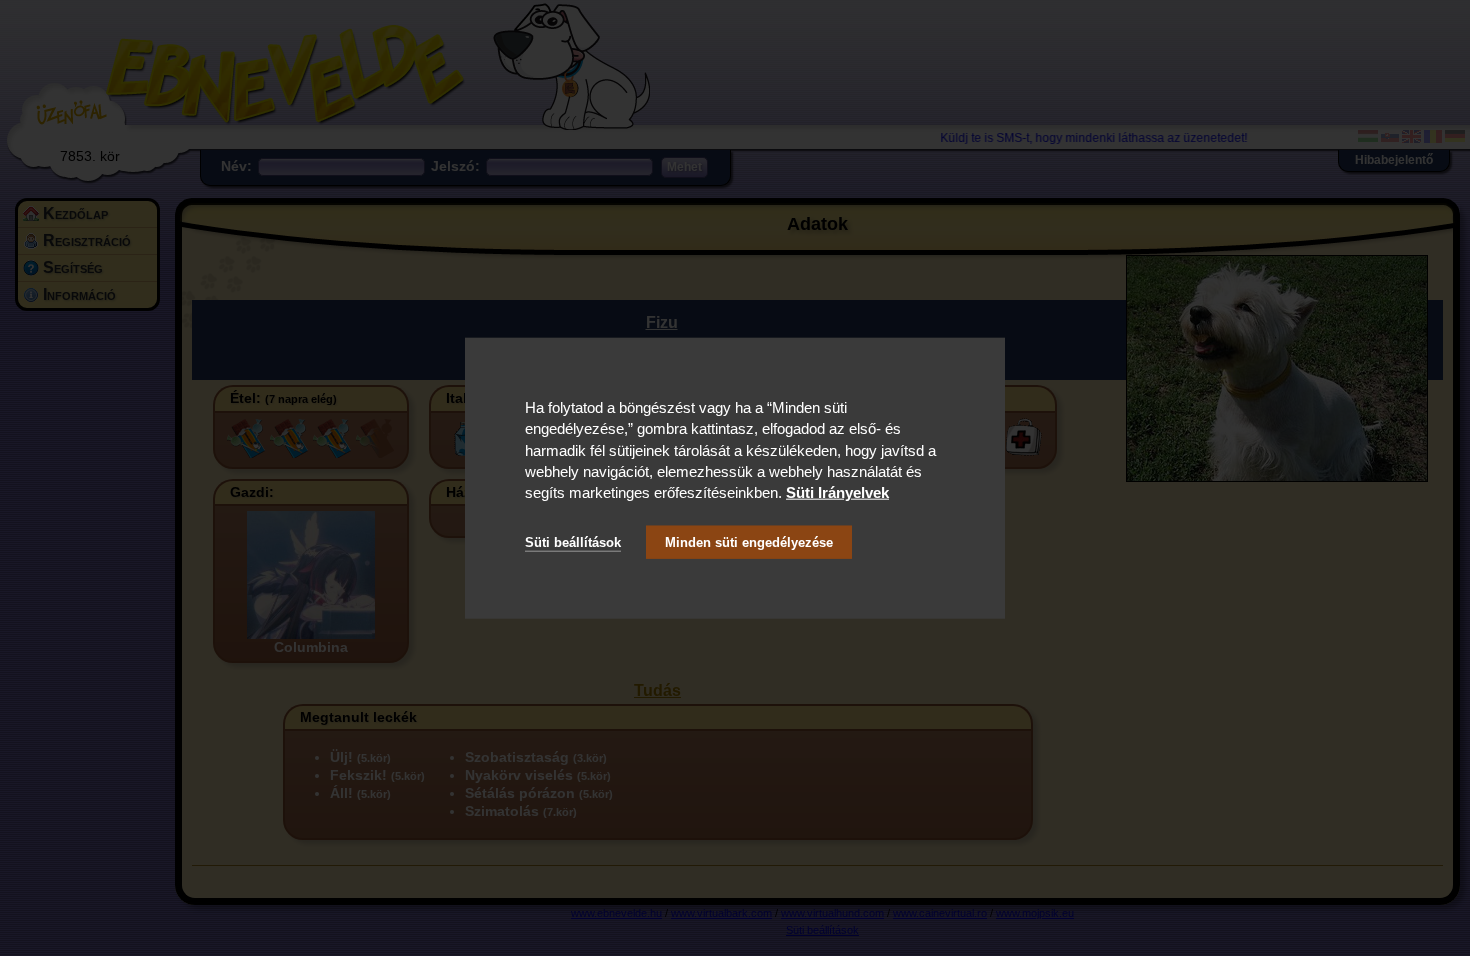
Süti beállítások (573, 541)
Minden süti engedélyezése (749, 541)
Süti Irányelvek (837, 492)
